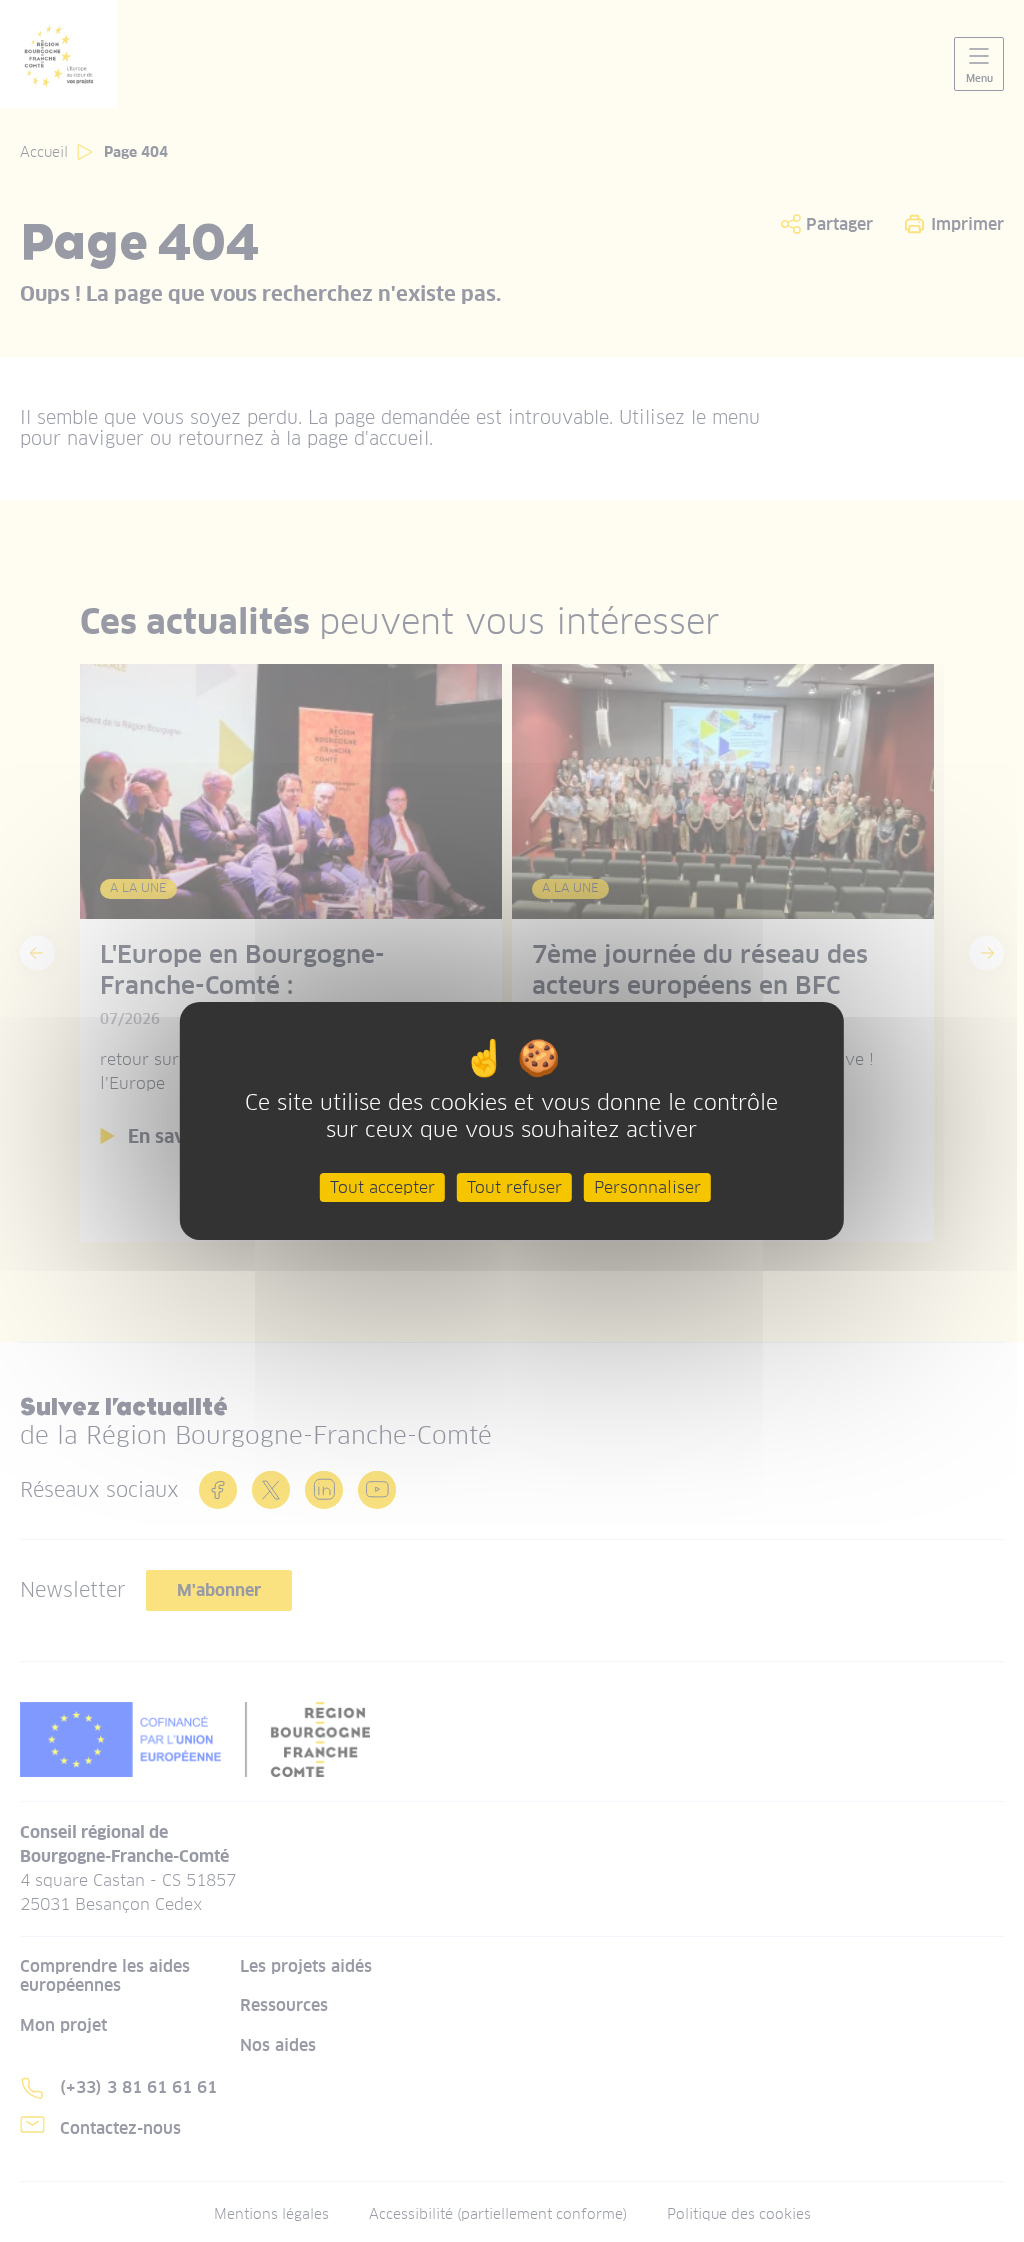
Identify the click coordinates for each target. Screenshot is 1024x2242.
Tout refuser (514, 1187)
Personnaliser (647, 1187)
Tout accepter (382, 1187)
